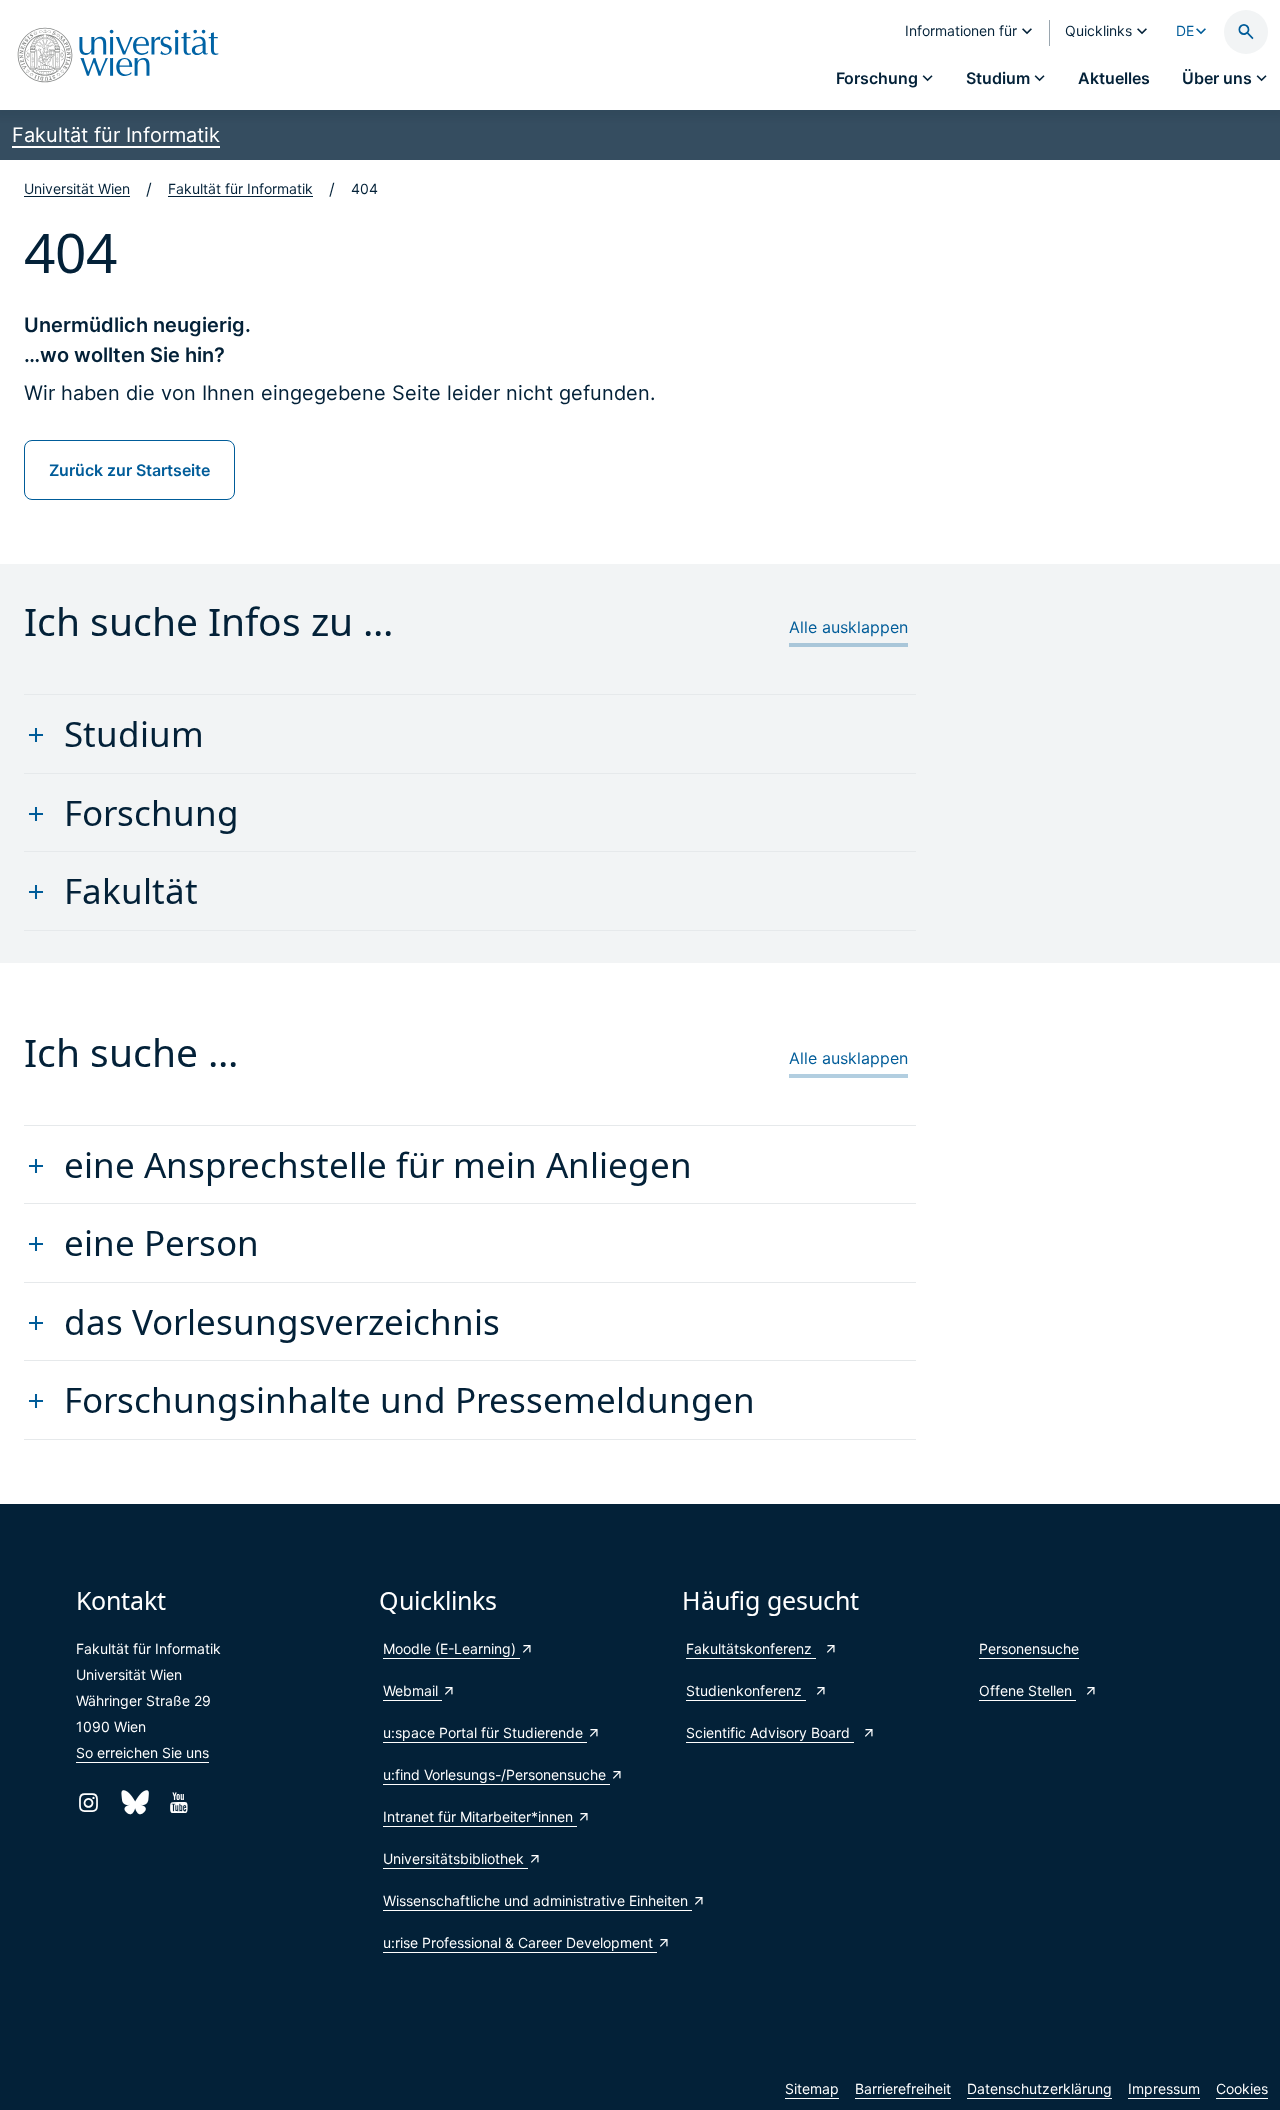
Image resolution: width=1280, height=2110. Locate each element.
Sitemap (812, 2088)
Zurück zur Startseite (129, 470)
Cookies (1242, 2088)
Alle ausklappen (848, 627)
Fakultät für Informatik (116, 135)
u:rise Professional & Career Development (520, 1942)
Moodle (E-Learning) (451, 1648)
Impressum (1164, 2088)
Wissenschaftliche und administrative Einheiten (522, 1900)
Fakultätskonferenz (751, 1648)
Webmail (412, 1690)
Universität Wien (77, 188)
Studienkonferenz (746, 1690)
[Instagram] (88, 1802)
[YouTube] (178, 1802)
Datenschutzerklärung (1039, 2088)
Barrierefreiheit (903, 2088)
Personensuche (1029, 1648)
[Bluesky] (133, 1802)
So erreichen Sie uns (142, 1752)
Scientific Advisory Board (770, 1732)
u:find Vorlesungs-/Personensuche (496, 1774)
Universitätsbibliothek (455, 1858)
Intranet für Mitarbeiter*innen (480, 1816)
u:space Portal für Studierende (485, 1732)
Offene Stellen (1027, 1690)
